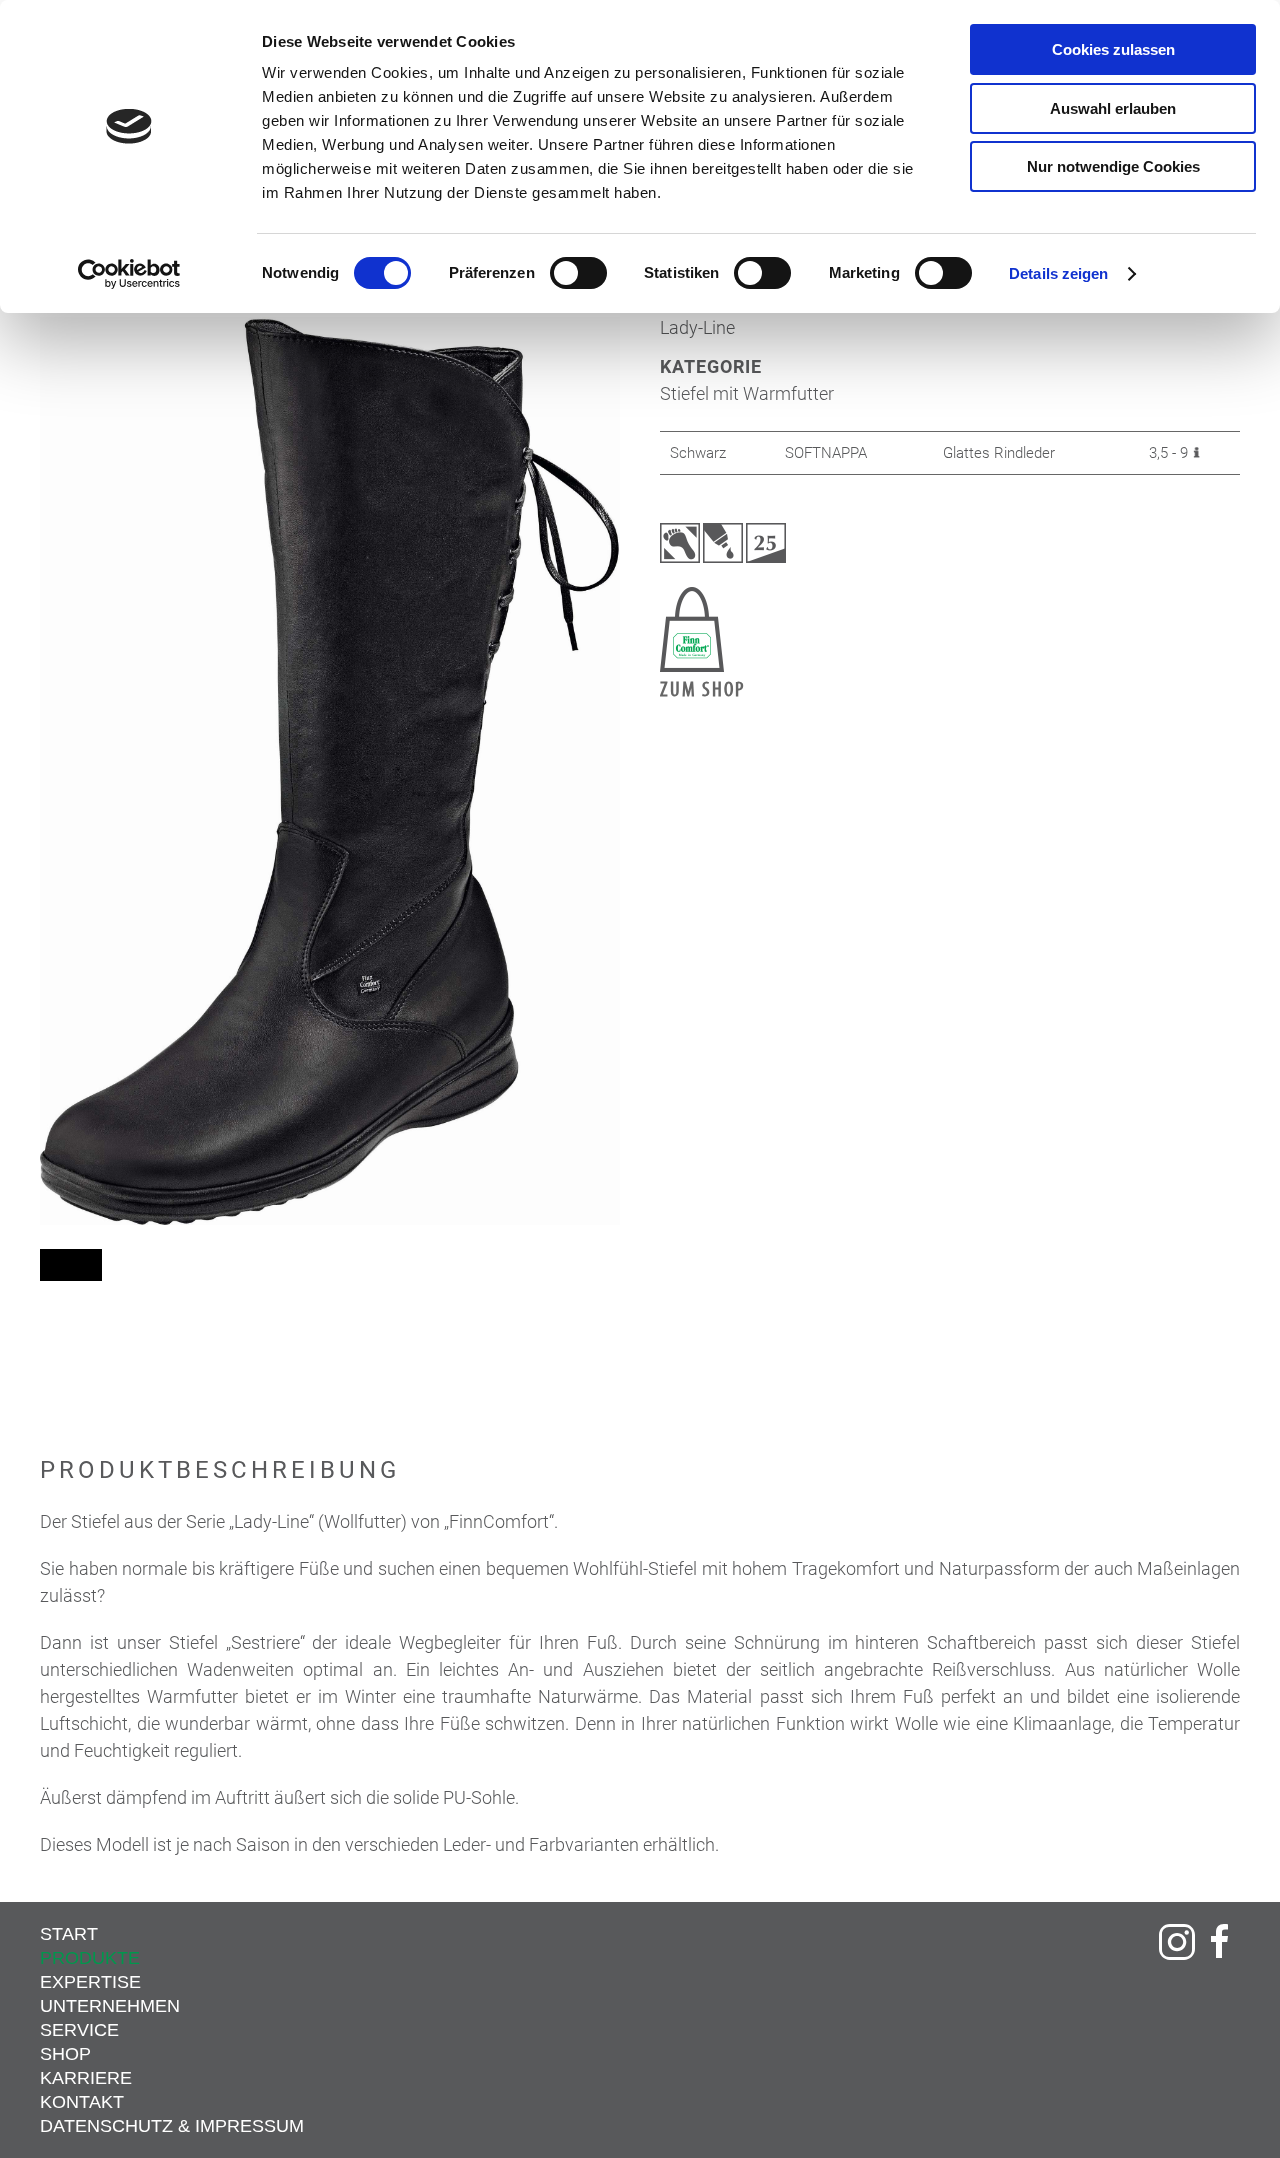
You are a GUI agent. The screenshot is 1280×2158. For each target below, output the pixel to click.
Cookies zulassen (1113, 49)
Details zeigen (1058, 273)
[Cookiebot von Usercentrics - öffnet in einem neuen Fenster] (129, 274)
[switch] (578, 273)
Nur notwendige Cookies (1113, 166)
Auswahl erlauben (1113, 108)
